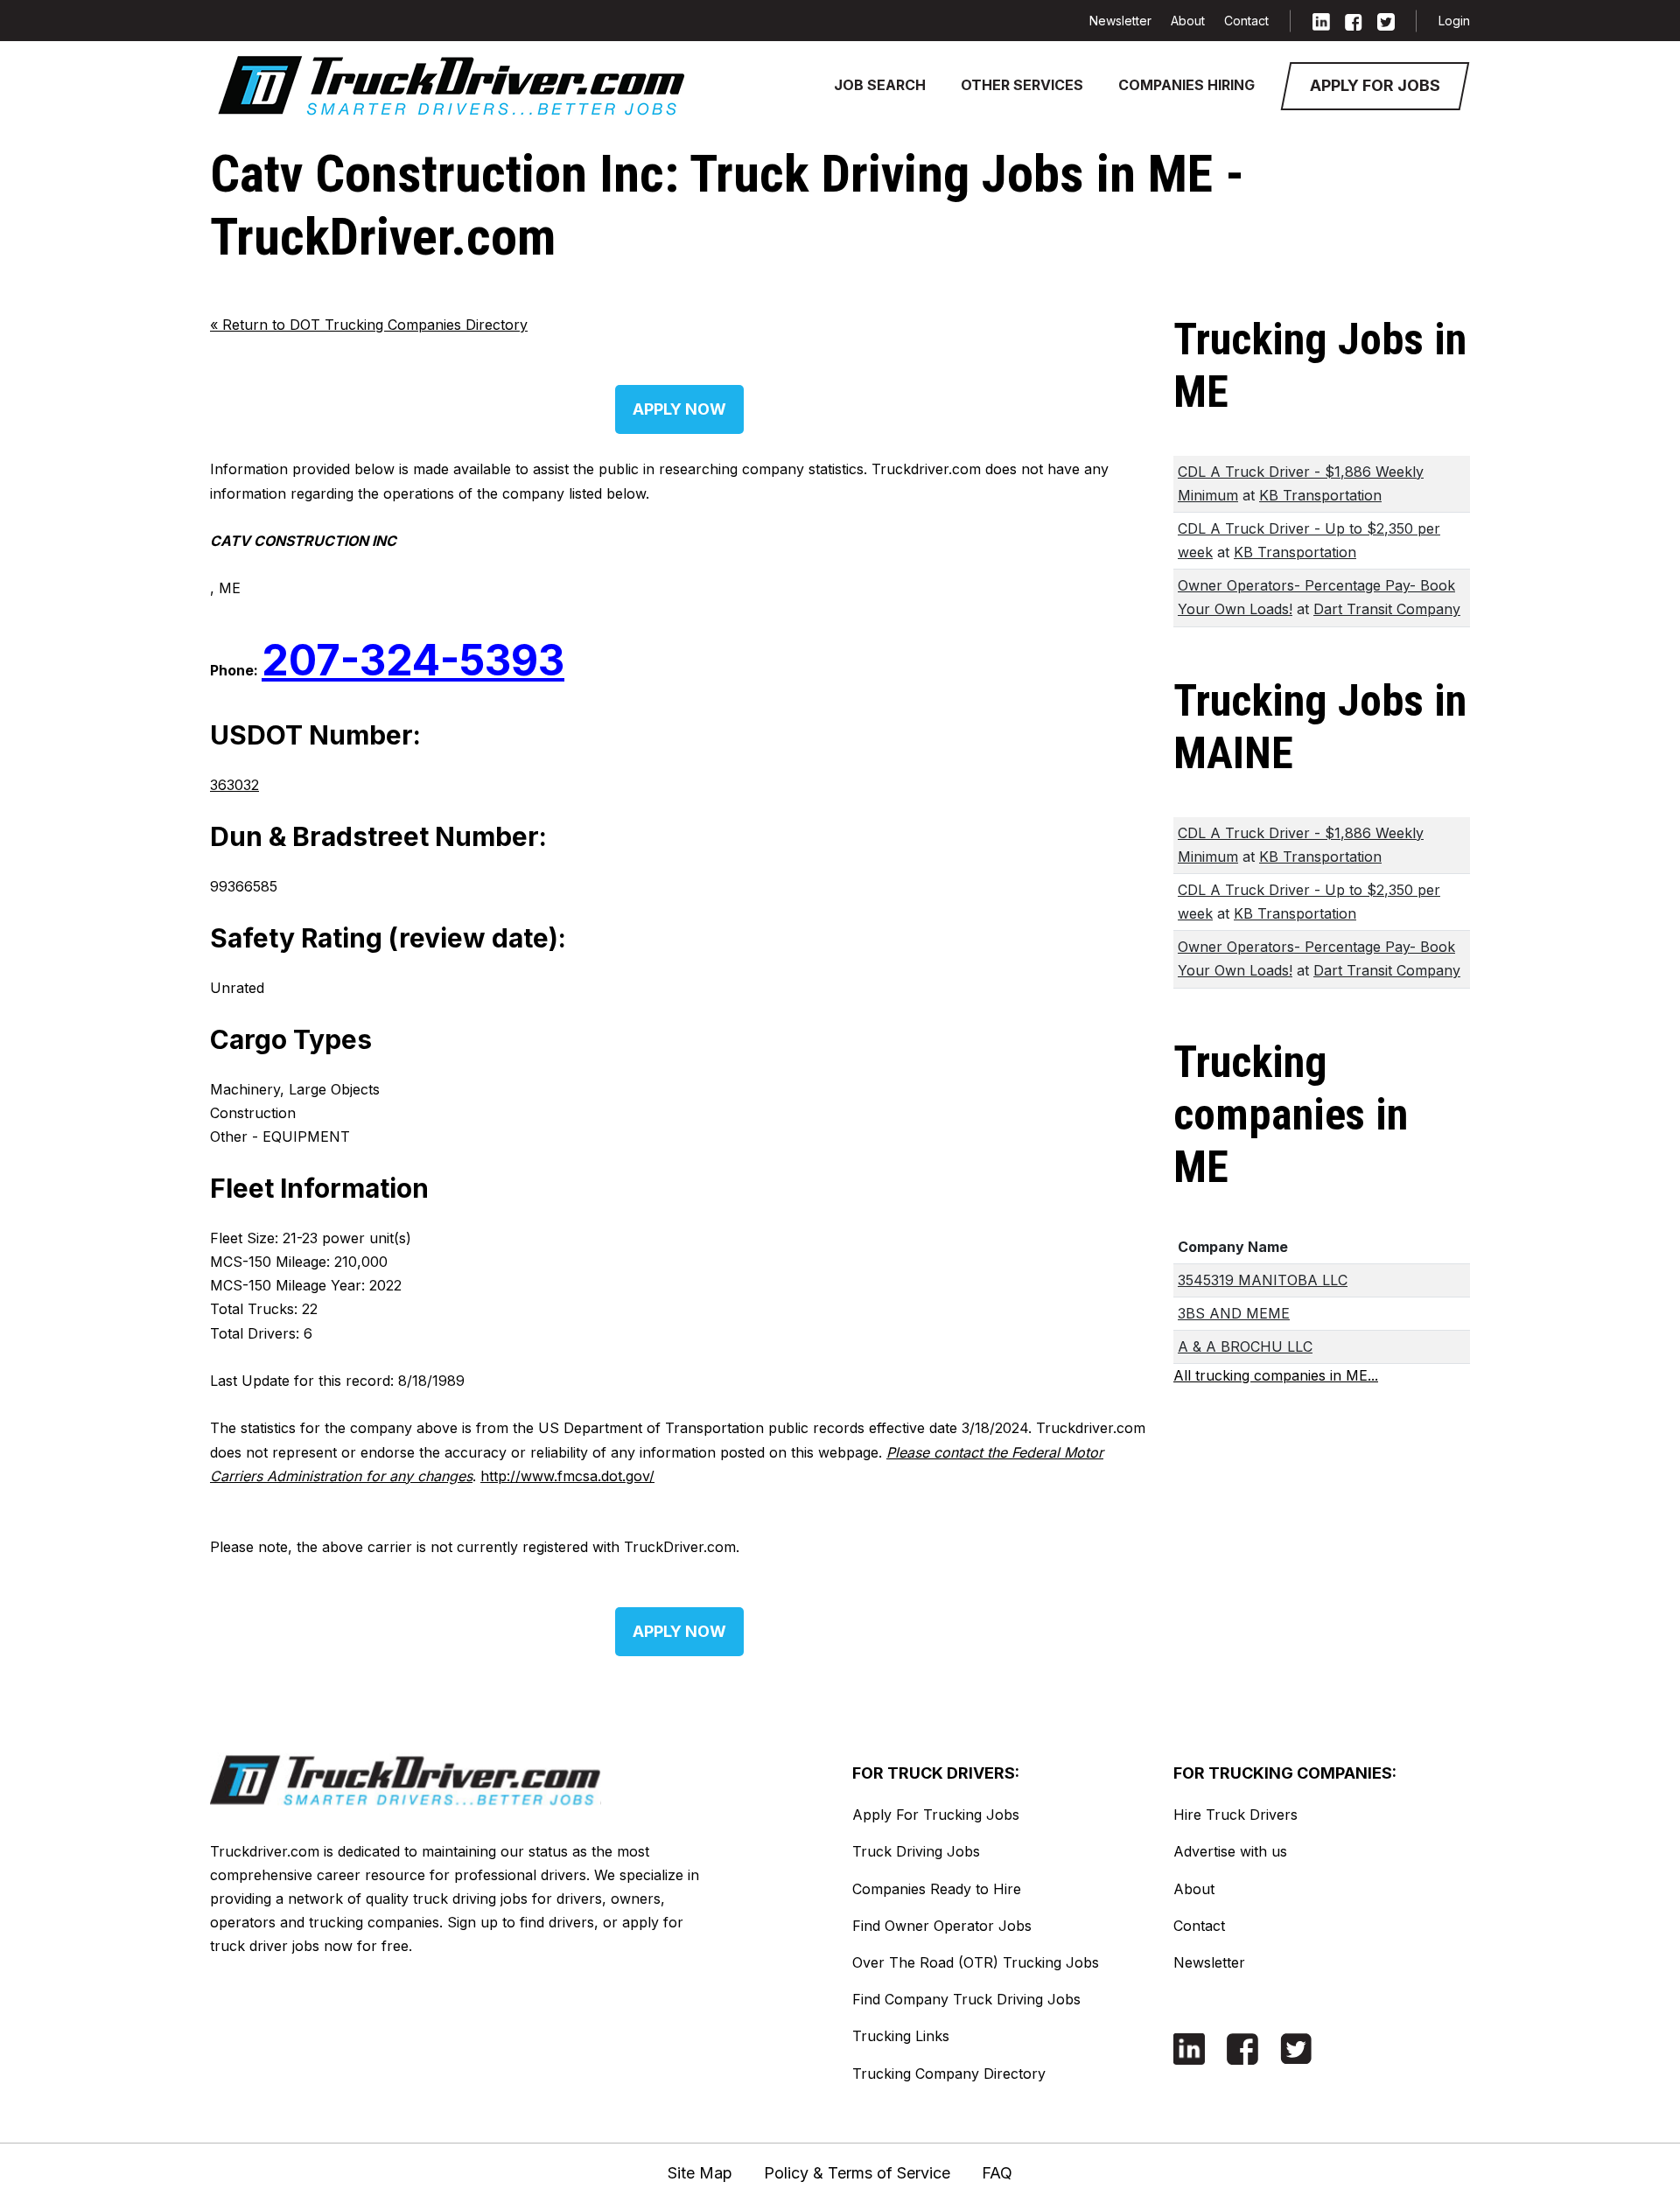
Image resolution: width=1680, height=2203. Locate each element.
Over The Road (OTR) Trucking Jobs (976, 1962)
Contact (1246, 21)
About (1188, 21)
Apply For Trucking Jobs (936, 1815)
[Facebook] (1354, 21)
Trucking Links (901, 2036)
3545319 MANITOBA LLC (1263, 1280)
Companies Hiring (1186, 85)
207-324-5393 (413, 660)
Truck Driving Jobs (916, 1851)
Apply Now (679, 409)
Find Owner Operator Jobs (942, 1926)
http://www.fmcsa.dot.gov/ (567, 1476)
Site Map (700, 2173)
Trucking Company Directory (949, 2074)
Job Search (880, 85)
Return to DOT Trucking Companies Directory (369, 325)
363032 (234, 785)
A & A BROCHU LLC (1245, 1346)
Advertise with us (1230, 1851)
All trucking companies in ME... (1276, 1375)
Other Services (1022, 85)
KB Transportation (1320, 495)
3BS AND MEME (1234, 1313)
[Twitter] (1386, 21)
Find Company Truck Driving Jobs (966, 1999)
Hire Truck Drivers (1235, 1815)
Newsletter (1120, 21)
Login (1454, 21)
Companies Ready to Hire (937, 1889)
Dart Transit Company (1387, 609)
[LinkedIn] (1321, 21)
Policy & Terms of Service (857, 2173)
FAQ (997, 2173)
